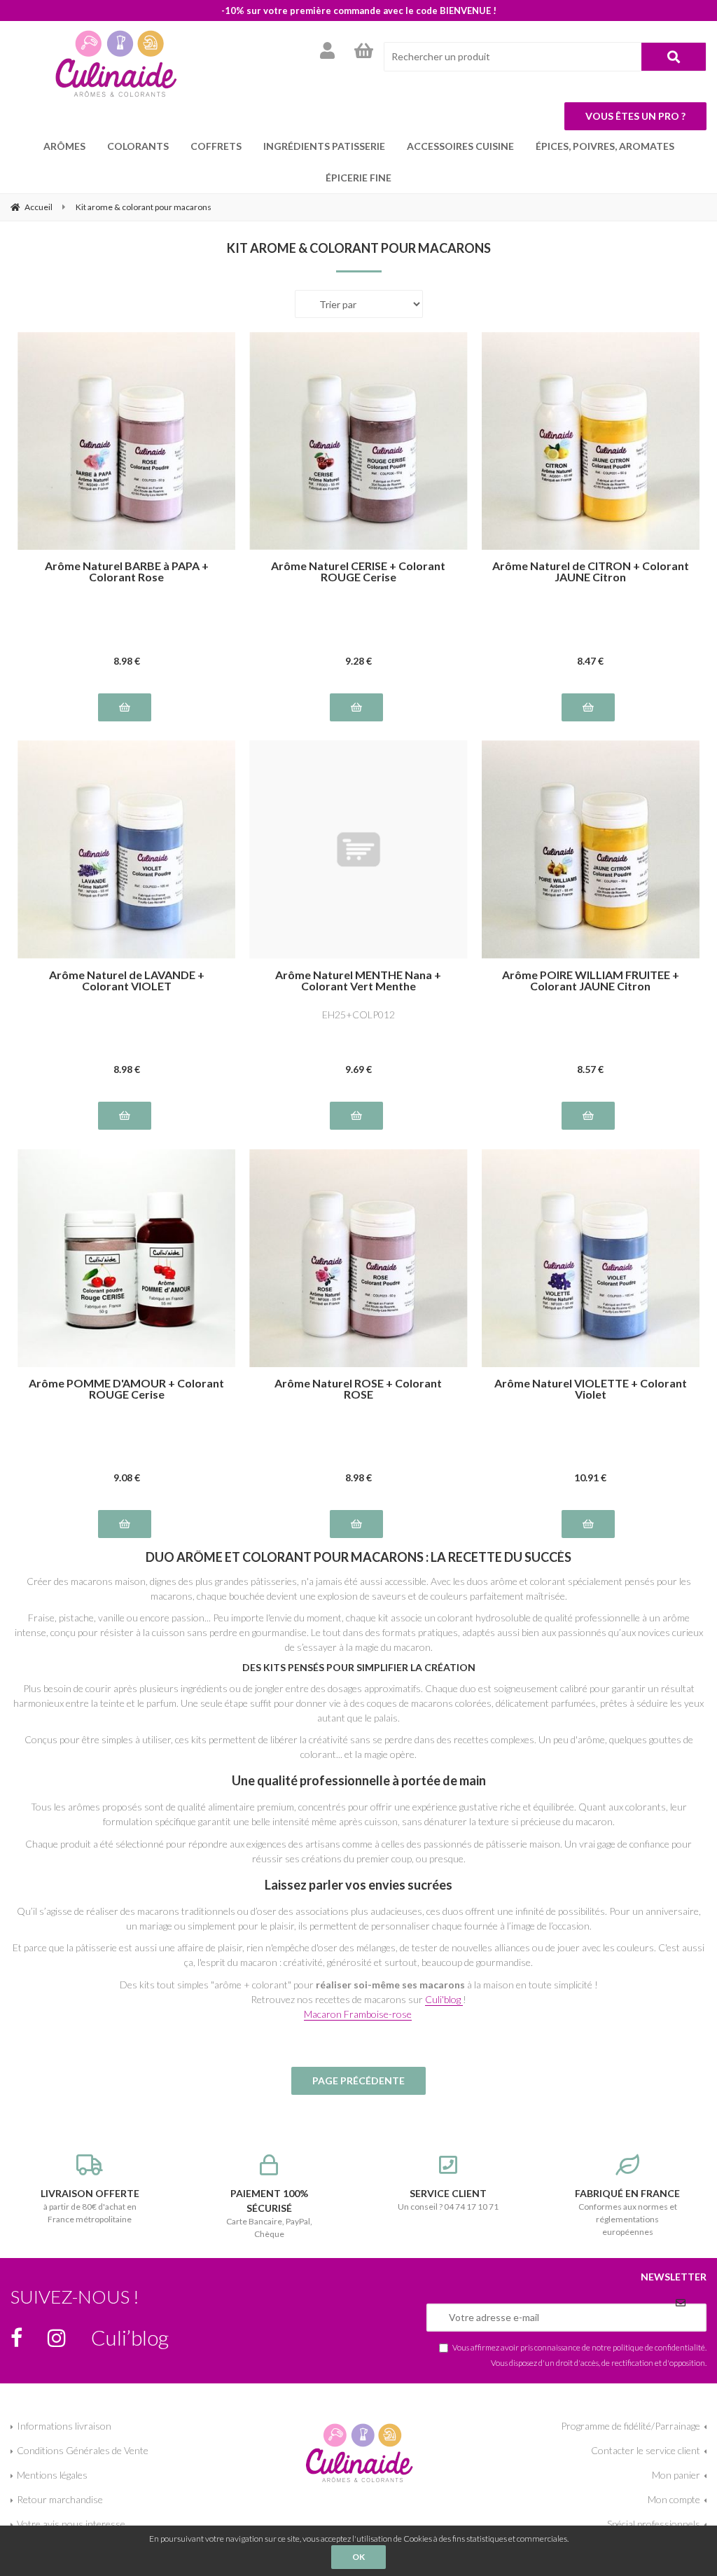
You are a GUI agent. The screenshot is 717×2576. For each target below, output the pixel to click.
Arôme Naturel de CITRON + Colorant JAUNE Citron (591, 572)
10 (590, 1477)
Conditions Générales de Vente (83, 2450)
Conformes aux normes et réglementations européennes (627, 2212)
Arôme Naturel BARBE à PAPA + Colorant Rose (127, 572)
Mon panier (676, 2475)
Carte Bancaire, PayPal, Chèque (269, 2213)
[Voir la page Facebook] (16, 2338)
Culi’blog (130, 2337)
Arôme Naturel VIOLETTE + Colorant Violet (591, 1389)
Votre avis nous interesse (71, 2524)
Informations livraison (64, 2426)
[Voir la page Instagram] (57, 2338)
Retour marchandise (60, 2499)
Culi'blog (444, 1999)
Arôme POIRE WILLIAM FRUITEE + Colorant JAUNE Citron (591, 981)
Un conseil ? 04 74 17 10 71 (448, 2200)
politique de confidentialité (659, 2347)
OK (358, 2557)
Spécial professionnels (654, 2524)
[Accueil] (116, 63)
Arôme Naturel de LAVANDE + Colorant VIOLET (127, 981)
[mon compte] (327, 50)
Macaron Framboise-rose (358, 2014)
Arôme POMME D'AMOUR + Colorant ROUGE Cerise (126, 1389)
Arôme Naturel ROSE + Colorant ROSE (358, 1389)
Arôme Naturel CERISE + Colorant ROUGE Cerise (358, 572)
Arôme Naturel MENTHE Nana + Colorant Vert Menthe (358, 981)
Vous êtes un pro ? (635, 116)
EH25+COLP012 (358, 1015)
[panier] (364, 50)
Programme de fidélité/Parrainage (631, 2426)
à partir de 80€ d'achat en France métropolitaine (90, 2206)
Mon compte (674, 2499)
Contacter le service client (646, 2450)
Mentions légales (52, 2475)
